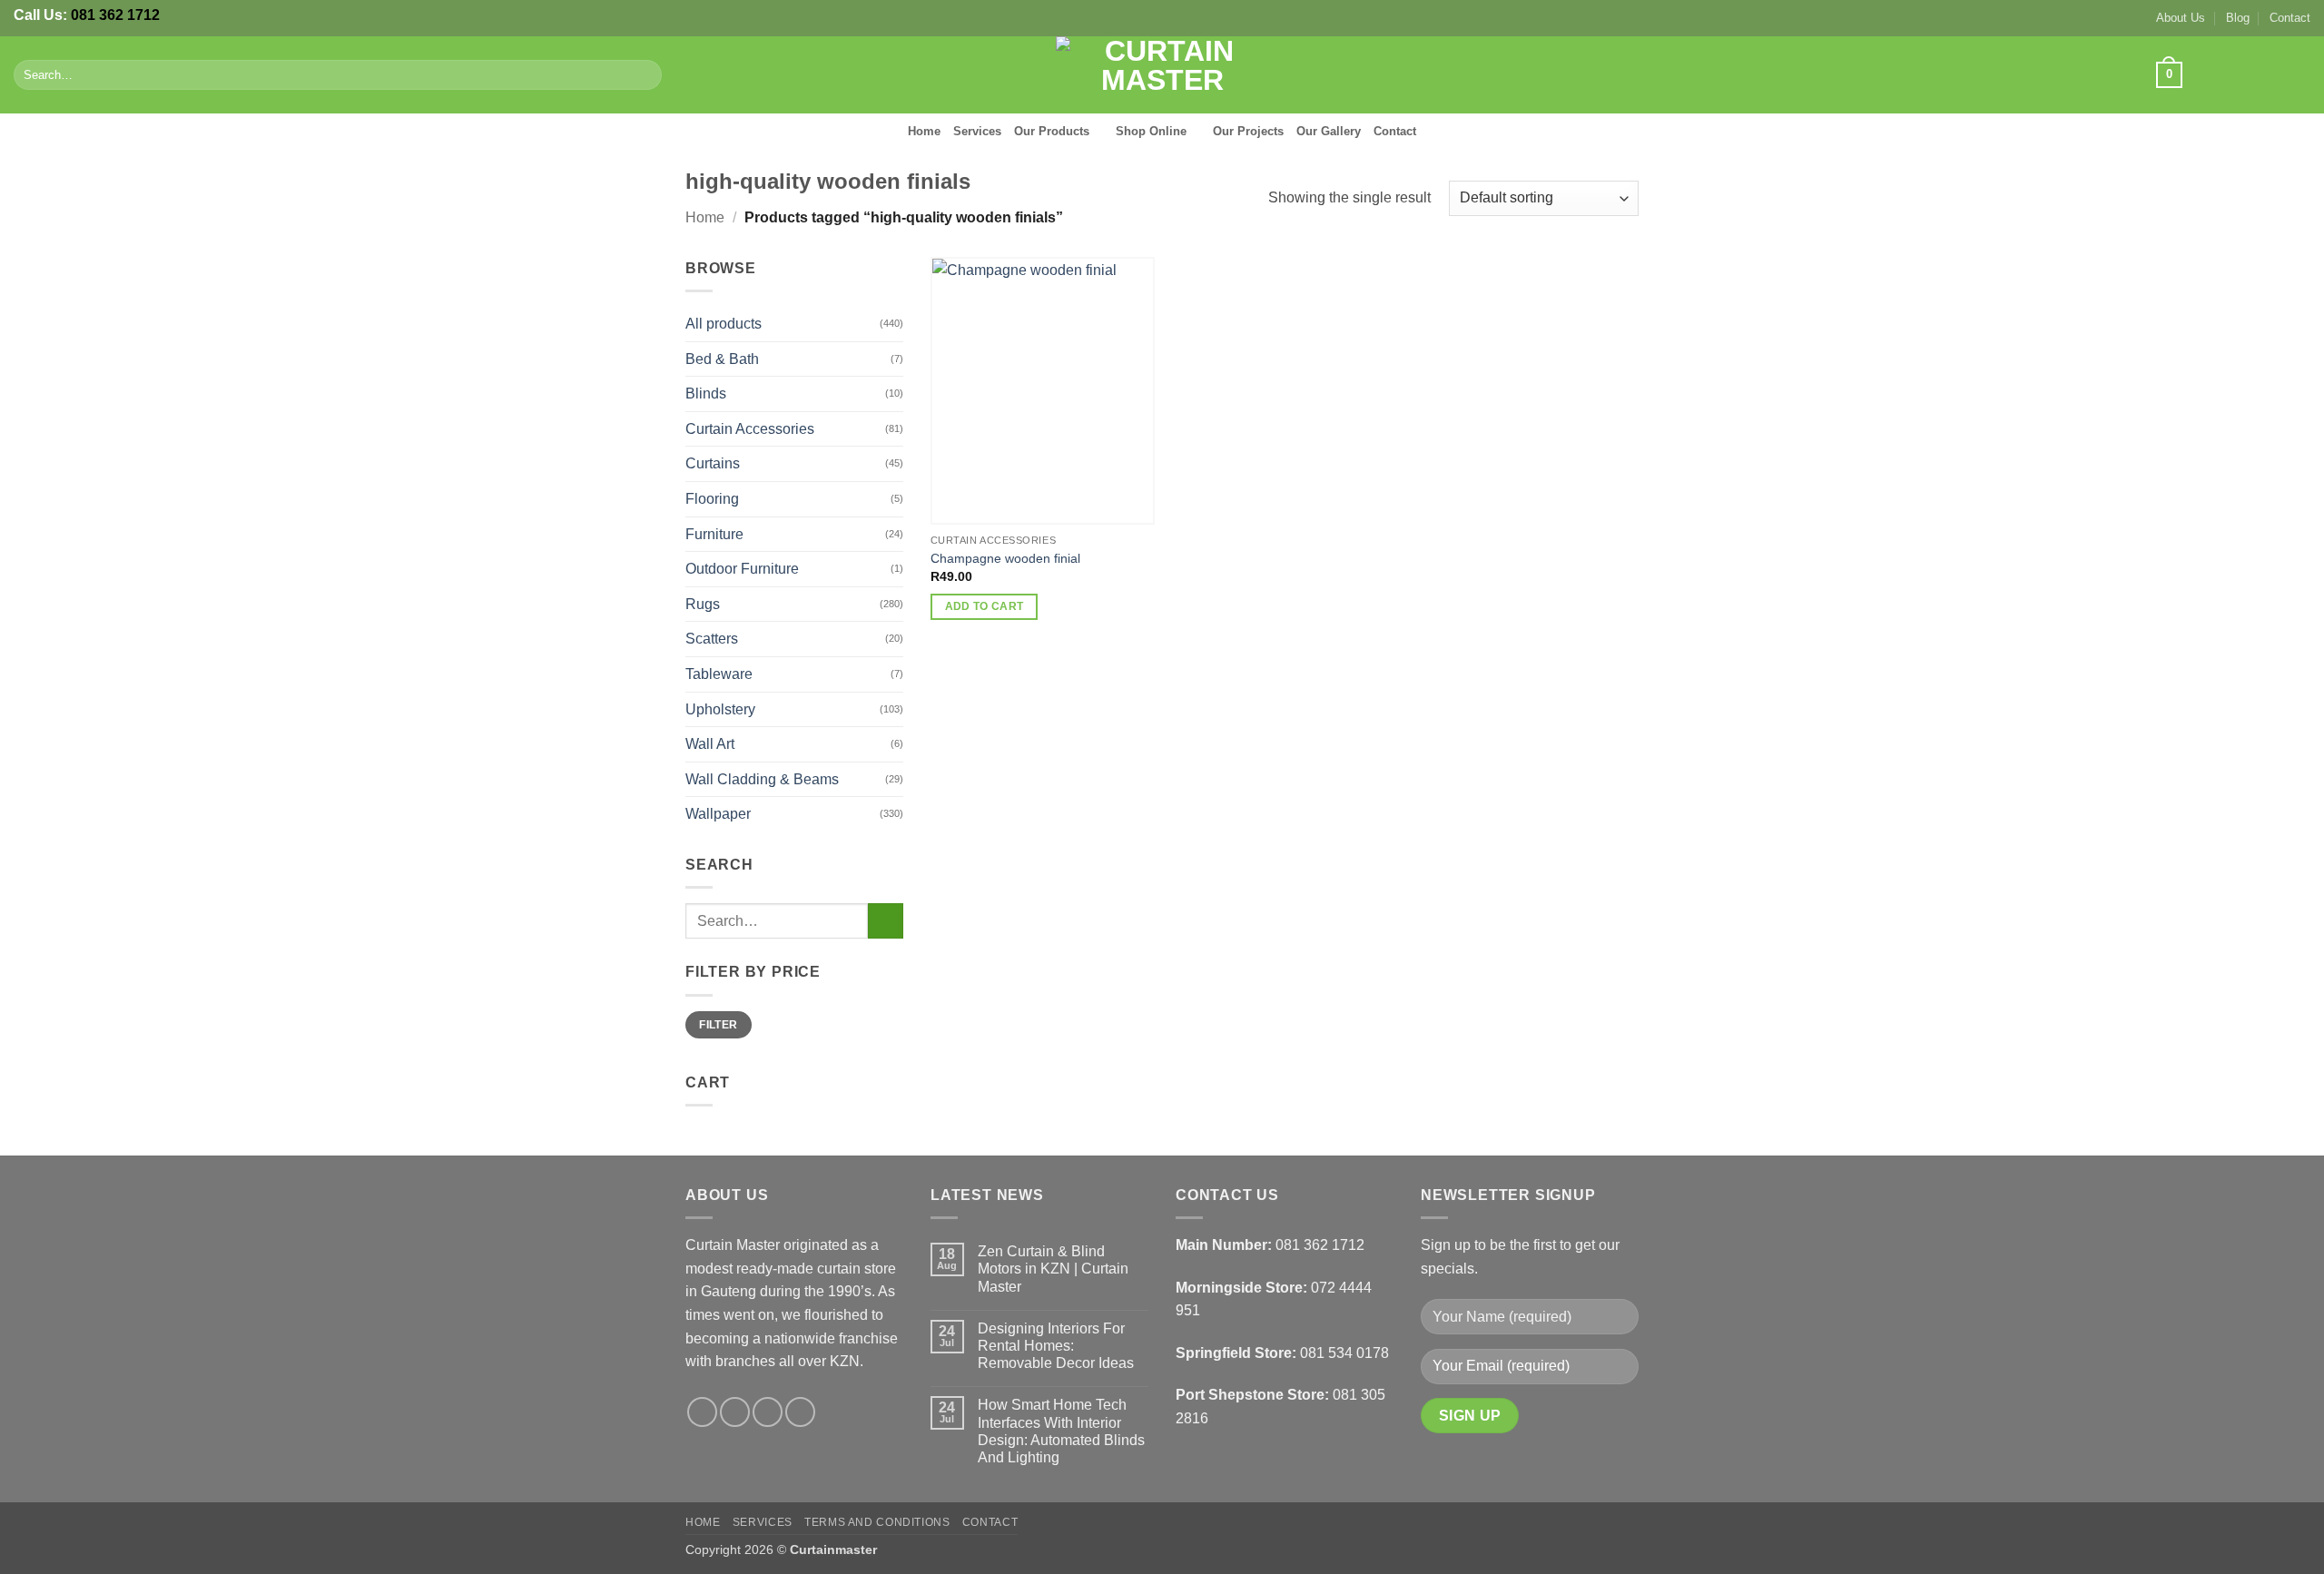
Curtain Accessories (750, 429)
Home (924, 131)
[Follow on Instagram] (2228, 74)
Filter (718, 1025)
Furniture (714, 534)
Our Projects (1248, 131)
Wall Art (710, 744)
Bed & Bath (722, 359)
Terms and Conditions (877, 1522)
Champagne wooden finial (1005, 558)
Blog (2238, 18)
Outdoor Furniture (742, 569)
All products (724, 324)
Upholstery (720, 709)
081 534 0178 (1344, 1353)
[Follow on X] (2251, 74)
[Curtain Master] (1162, 75)
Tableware (719, 674)
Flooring (712, 499)
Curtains (713, 463)
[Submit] (644, 75)
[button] (2169, 75)
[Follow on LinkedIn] (2299, 74)
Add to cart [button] (985, 606)
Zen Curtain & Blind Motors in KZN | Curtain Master (1053, 1269)
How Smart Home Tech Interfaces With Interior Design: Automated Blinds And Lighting (1061, 1431)
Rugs (703, 604)
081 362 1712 (115, 15)
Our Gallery (1329, 131)
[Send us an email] (2275, 74)
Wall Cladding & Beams (762, 779)
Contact (2290, 18)
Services (977, 131)
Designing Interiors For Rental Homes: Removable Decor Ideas (1056, 1346)
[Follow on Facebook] (2203, 74)
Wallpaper (718, 814)
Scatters (712, 639)
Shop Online (1151, 131)
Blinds (706, 393)
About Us (2181, 18)
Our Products (1052, 131)
